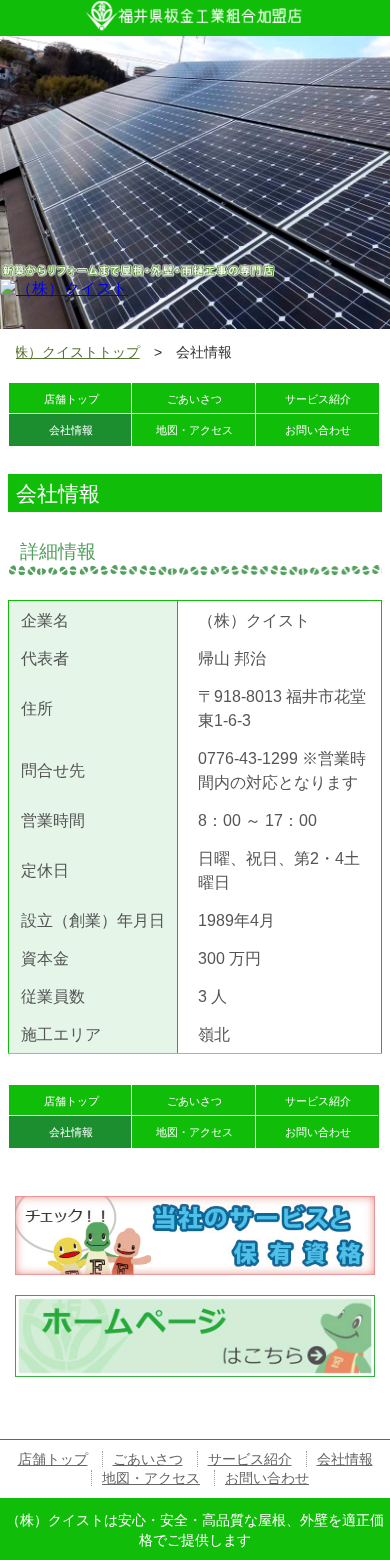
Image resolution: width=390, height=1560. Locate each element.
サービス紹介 (318, 399)
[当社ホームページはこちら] (194, 1303)
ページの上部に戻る (309, 1424)
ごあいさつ (148, 1459)
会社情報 (345, 1459)
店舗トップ (53, 1459)
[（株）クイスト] (64, 287)
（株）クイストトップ (70, 352)
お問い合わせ (267, 1478)
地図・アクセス (151, 1478)
